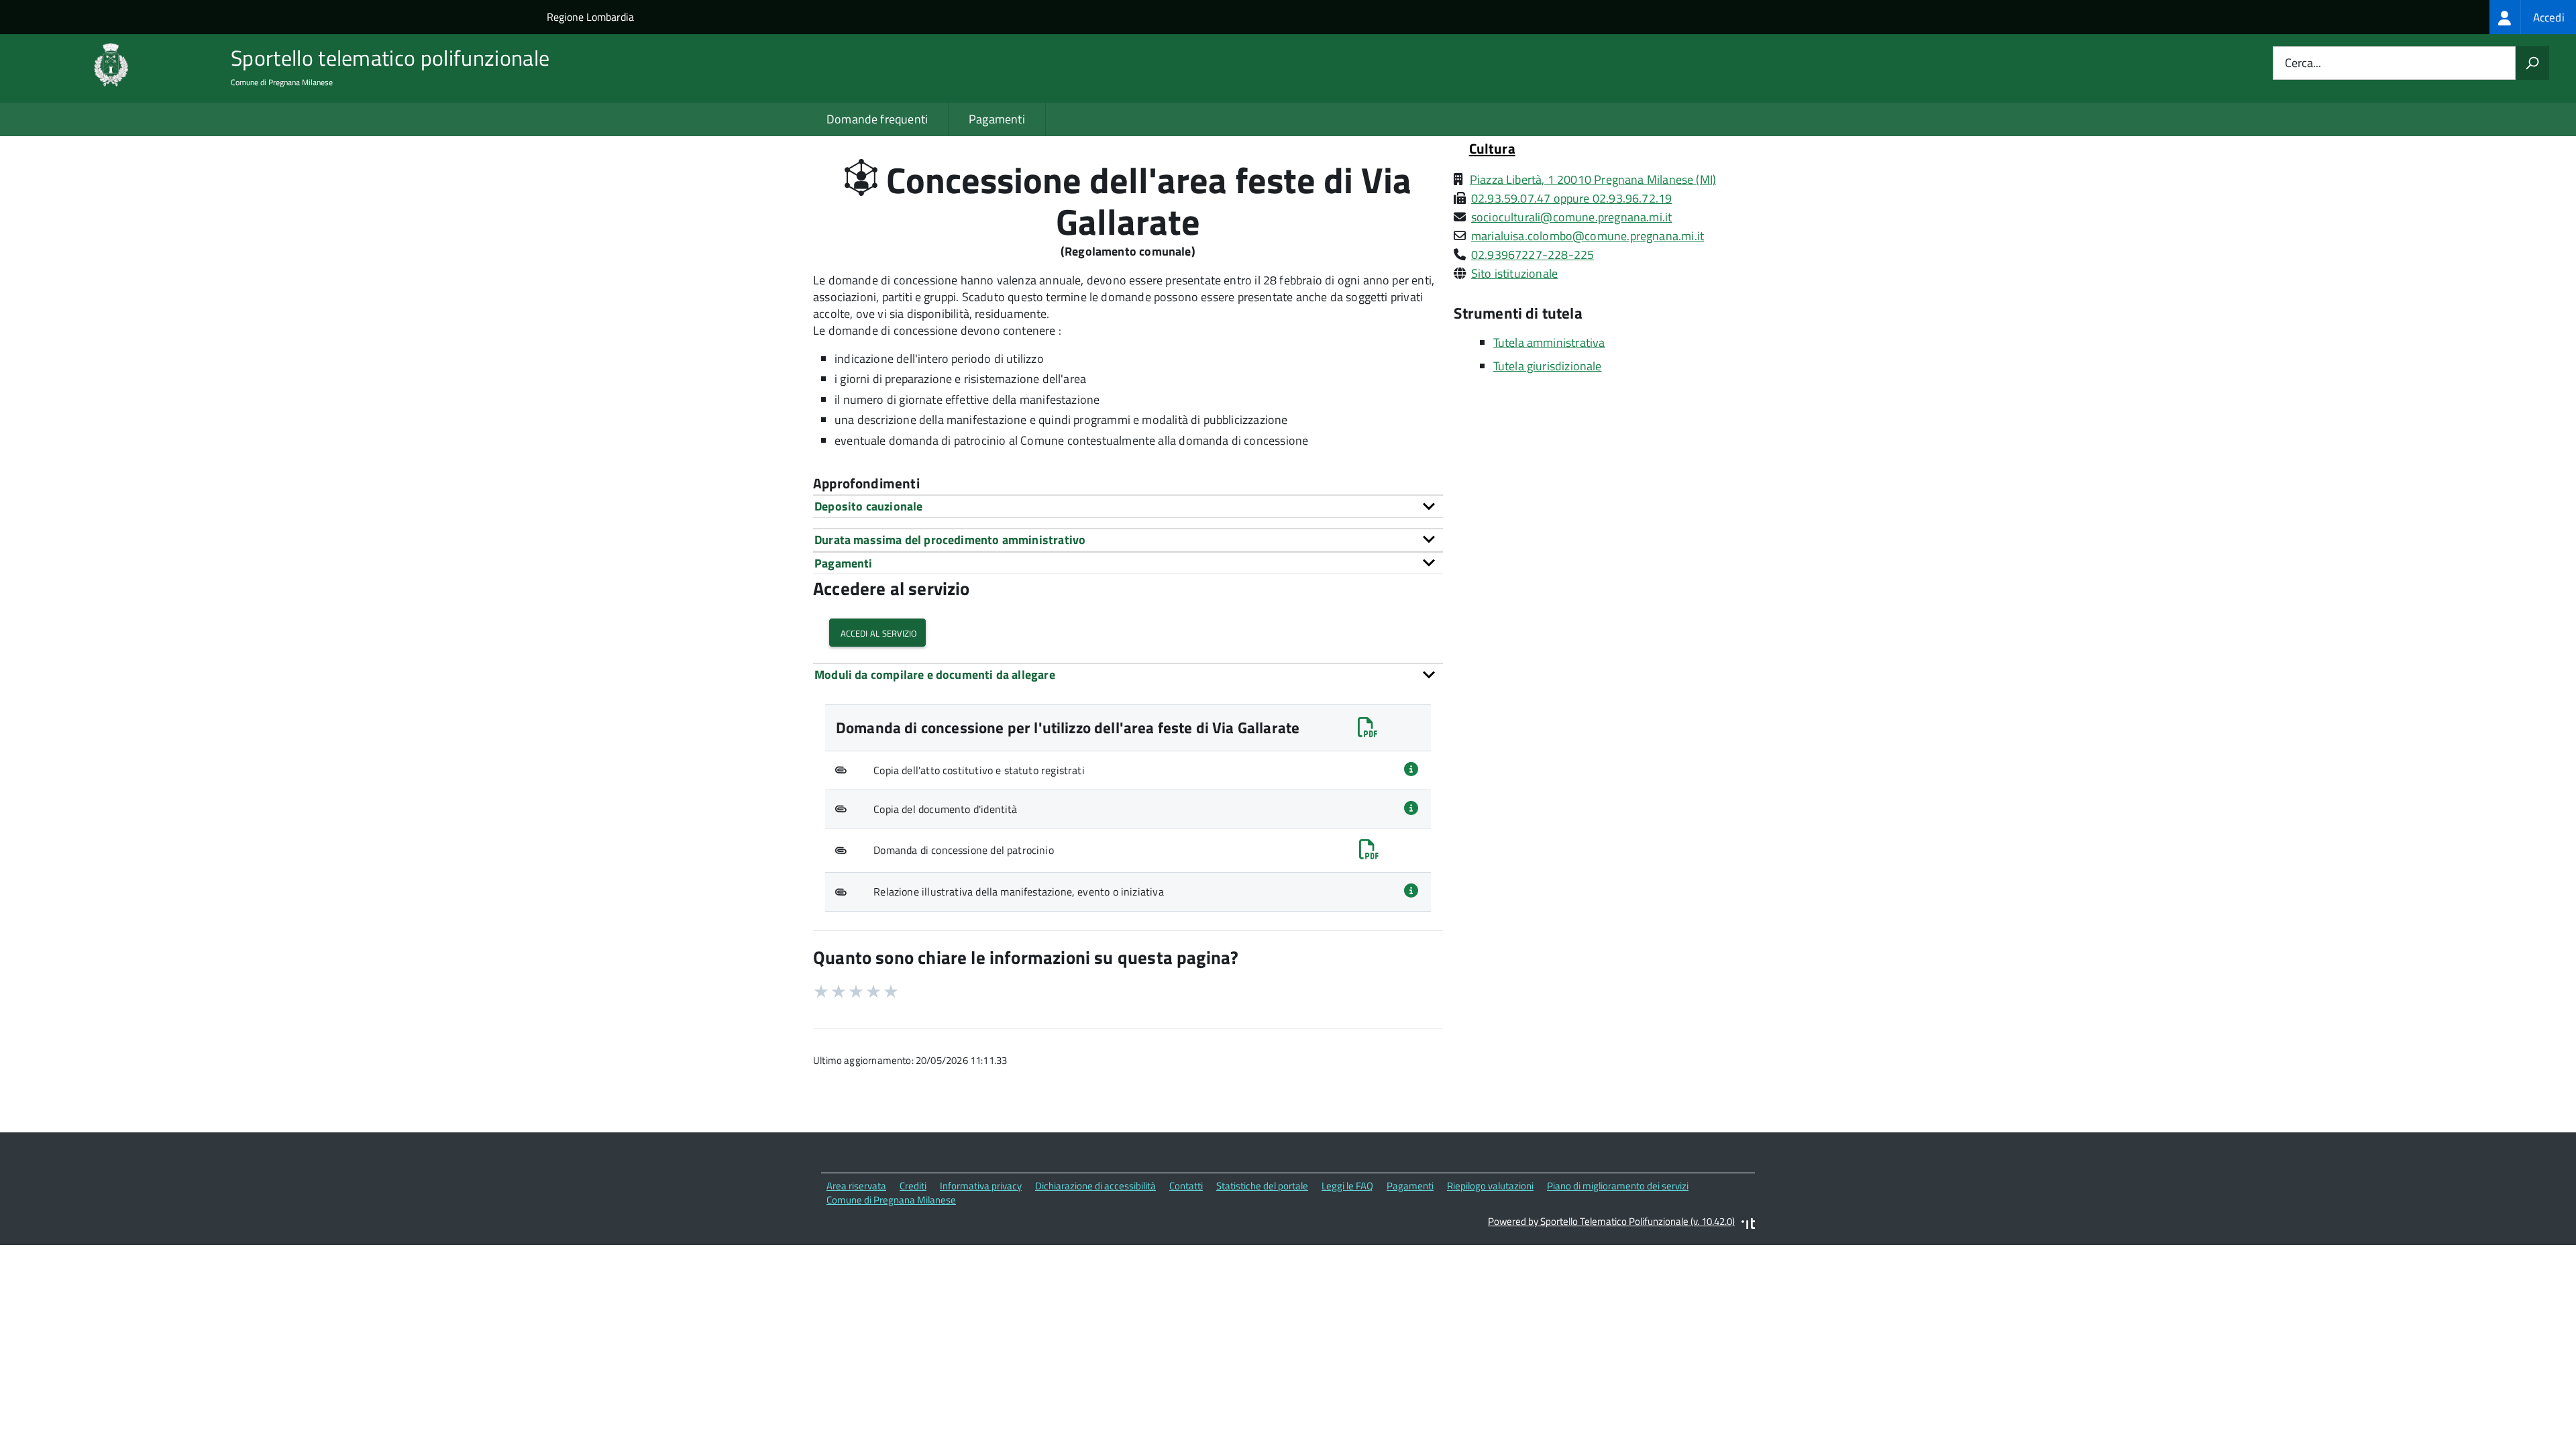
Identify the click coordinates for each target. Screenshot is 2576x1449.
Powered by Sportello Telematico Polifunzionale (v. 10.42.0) (1611, 1221)
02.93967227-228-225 (1533, 255)
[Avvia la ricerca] (2532, 63)
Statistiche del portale (1262, 1186)
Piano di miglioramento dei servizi (1618, 1186)
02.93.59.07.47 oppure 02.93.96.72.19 (1571, 198)
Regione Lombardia (590, 17)
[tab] (1128, 506)
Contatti (1186, 1186)
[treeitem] (2533, 17)
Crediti (913, 1186)
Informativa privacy (981, 1186)
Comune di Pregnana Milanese (891, 1200)
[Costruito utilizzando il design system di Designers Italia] (1748, 1225)
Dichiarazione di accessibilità (1095, 1186)
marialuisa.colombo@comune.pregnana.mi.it (1588, 236)
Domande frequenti (877, 119)
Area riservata (856, 1186)
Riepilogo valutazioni (1490, 1186)
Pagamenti (997, 119)
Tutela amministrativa (1549, 342)
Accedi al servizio (877, 632)
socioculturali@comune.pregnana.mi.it (1571, 217)
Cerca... (2303, 63)
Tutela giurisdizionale (1548, 366)
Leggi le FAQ (1347, 1186)
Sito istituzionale (1514, 273)
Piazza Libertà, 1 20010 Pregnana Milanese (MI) (1593, 179)
